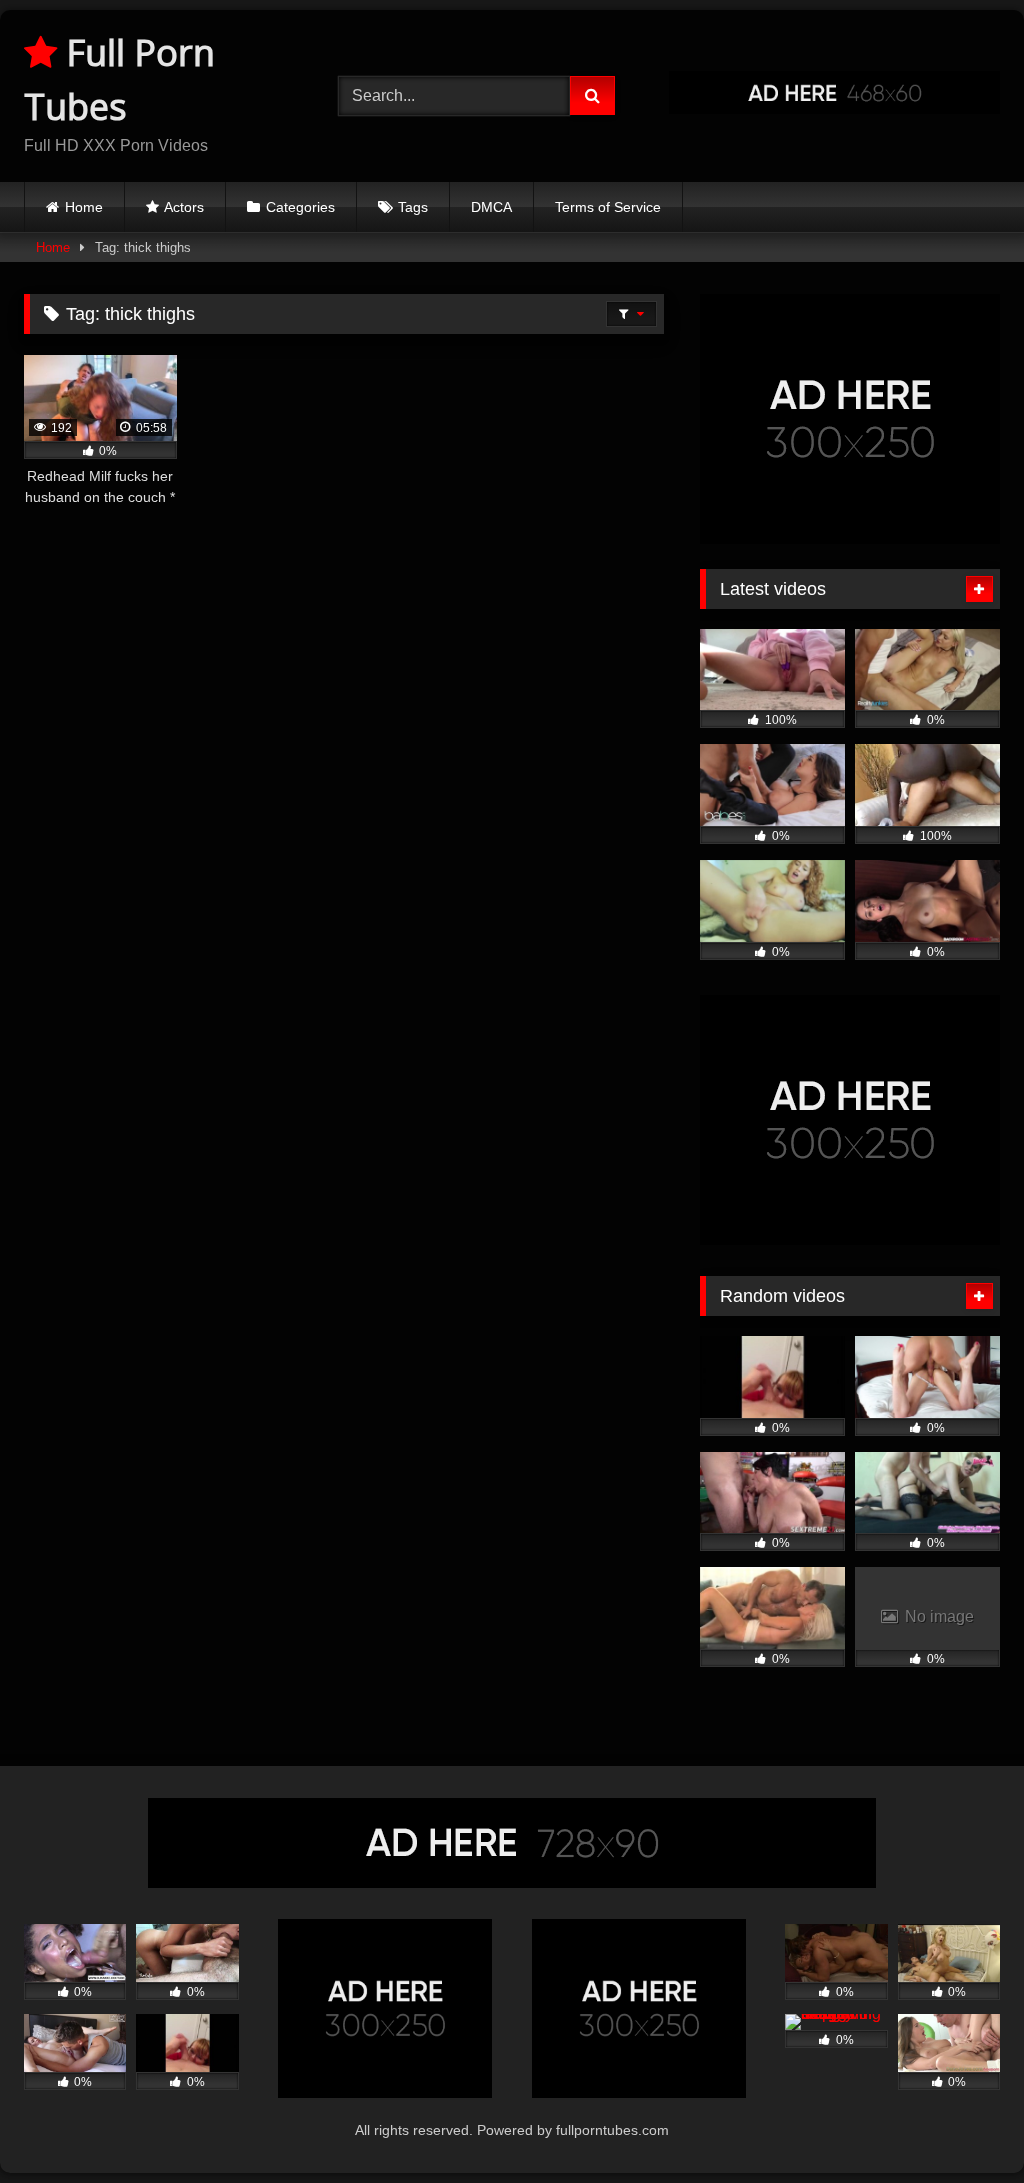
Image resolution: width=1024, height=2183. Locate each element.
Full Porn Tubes (119, 79)
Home (84, 207)
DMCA (491, 207)
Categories (300, 207)
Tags (413, 207)
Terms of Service (608, 207)
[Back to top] (962, 2123)
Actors (184, 207)
